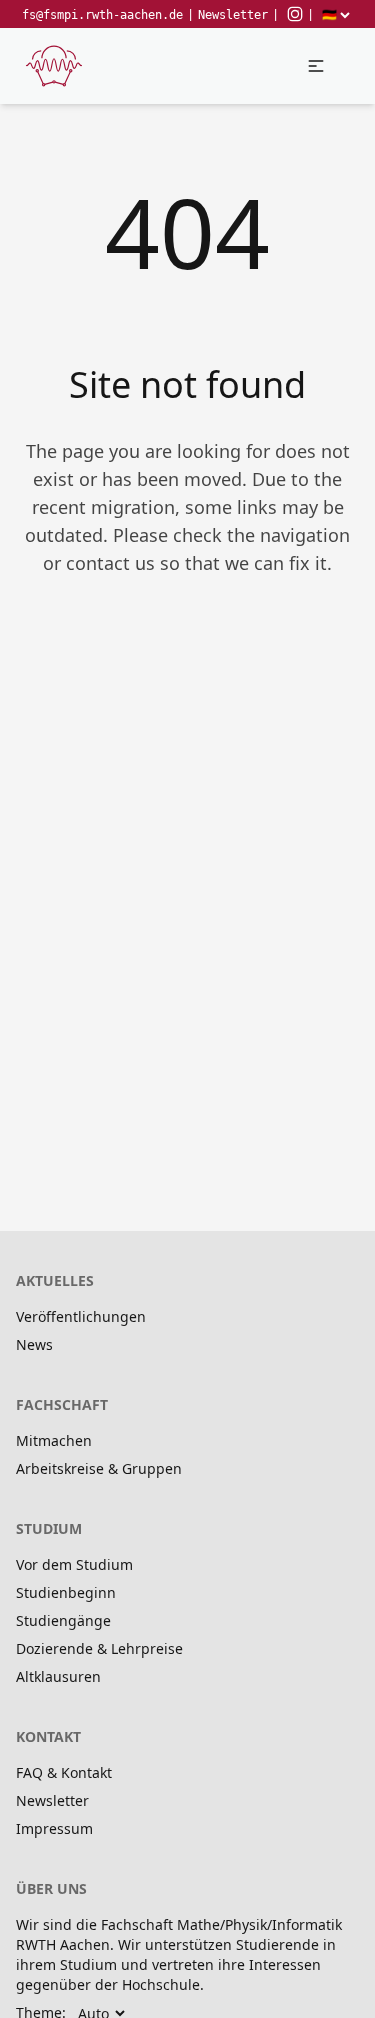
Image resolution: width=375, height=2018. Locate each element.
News (34, 1344)
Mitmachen (54, 1440)
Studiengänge (63, 1620)
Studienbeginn (66, 1592)
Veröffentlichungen (81, 1316)
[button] (316, 66)
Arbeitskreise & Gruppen (99, 1468)
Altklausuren (58, 1676)
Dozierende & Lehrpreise (99, 1648)
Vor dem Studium (74, 1564)
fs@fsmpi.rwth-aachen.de (102, 15)
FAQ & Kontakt (64, 1772)
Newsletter (233, 15)
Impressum (54, 1828)
